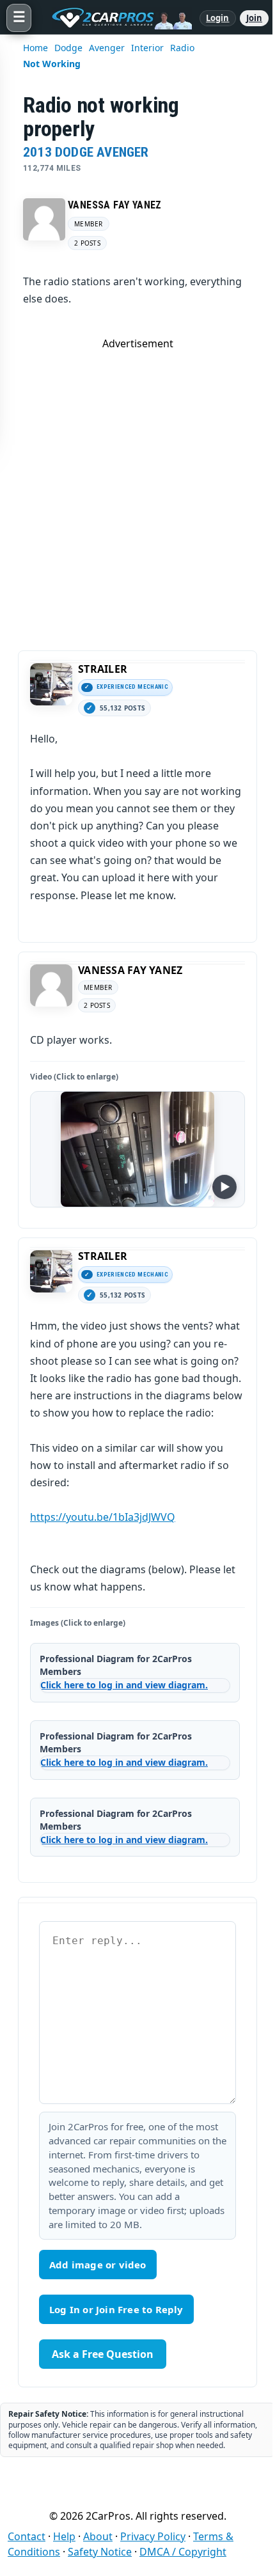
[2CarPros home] (115, 18)
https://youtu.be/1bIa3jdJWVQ (103, 1517)
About (98, 2536)
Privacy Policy (153, 2536)
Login (218, 18)
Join (254, 18)
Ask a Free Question (103, 2354)
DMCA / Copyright (183, 2552)
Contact (27, 2536)
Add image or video (98, 2265)
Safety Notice (100, 2552)
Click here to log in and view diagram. (124, 1685)
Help (64, 2536)
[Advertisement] (137, 488)
